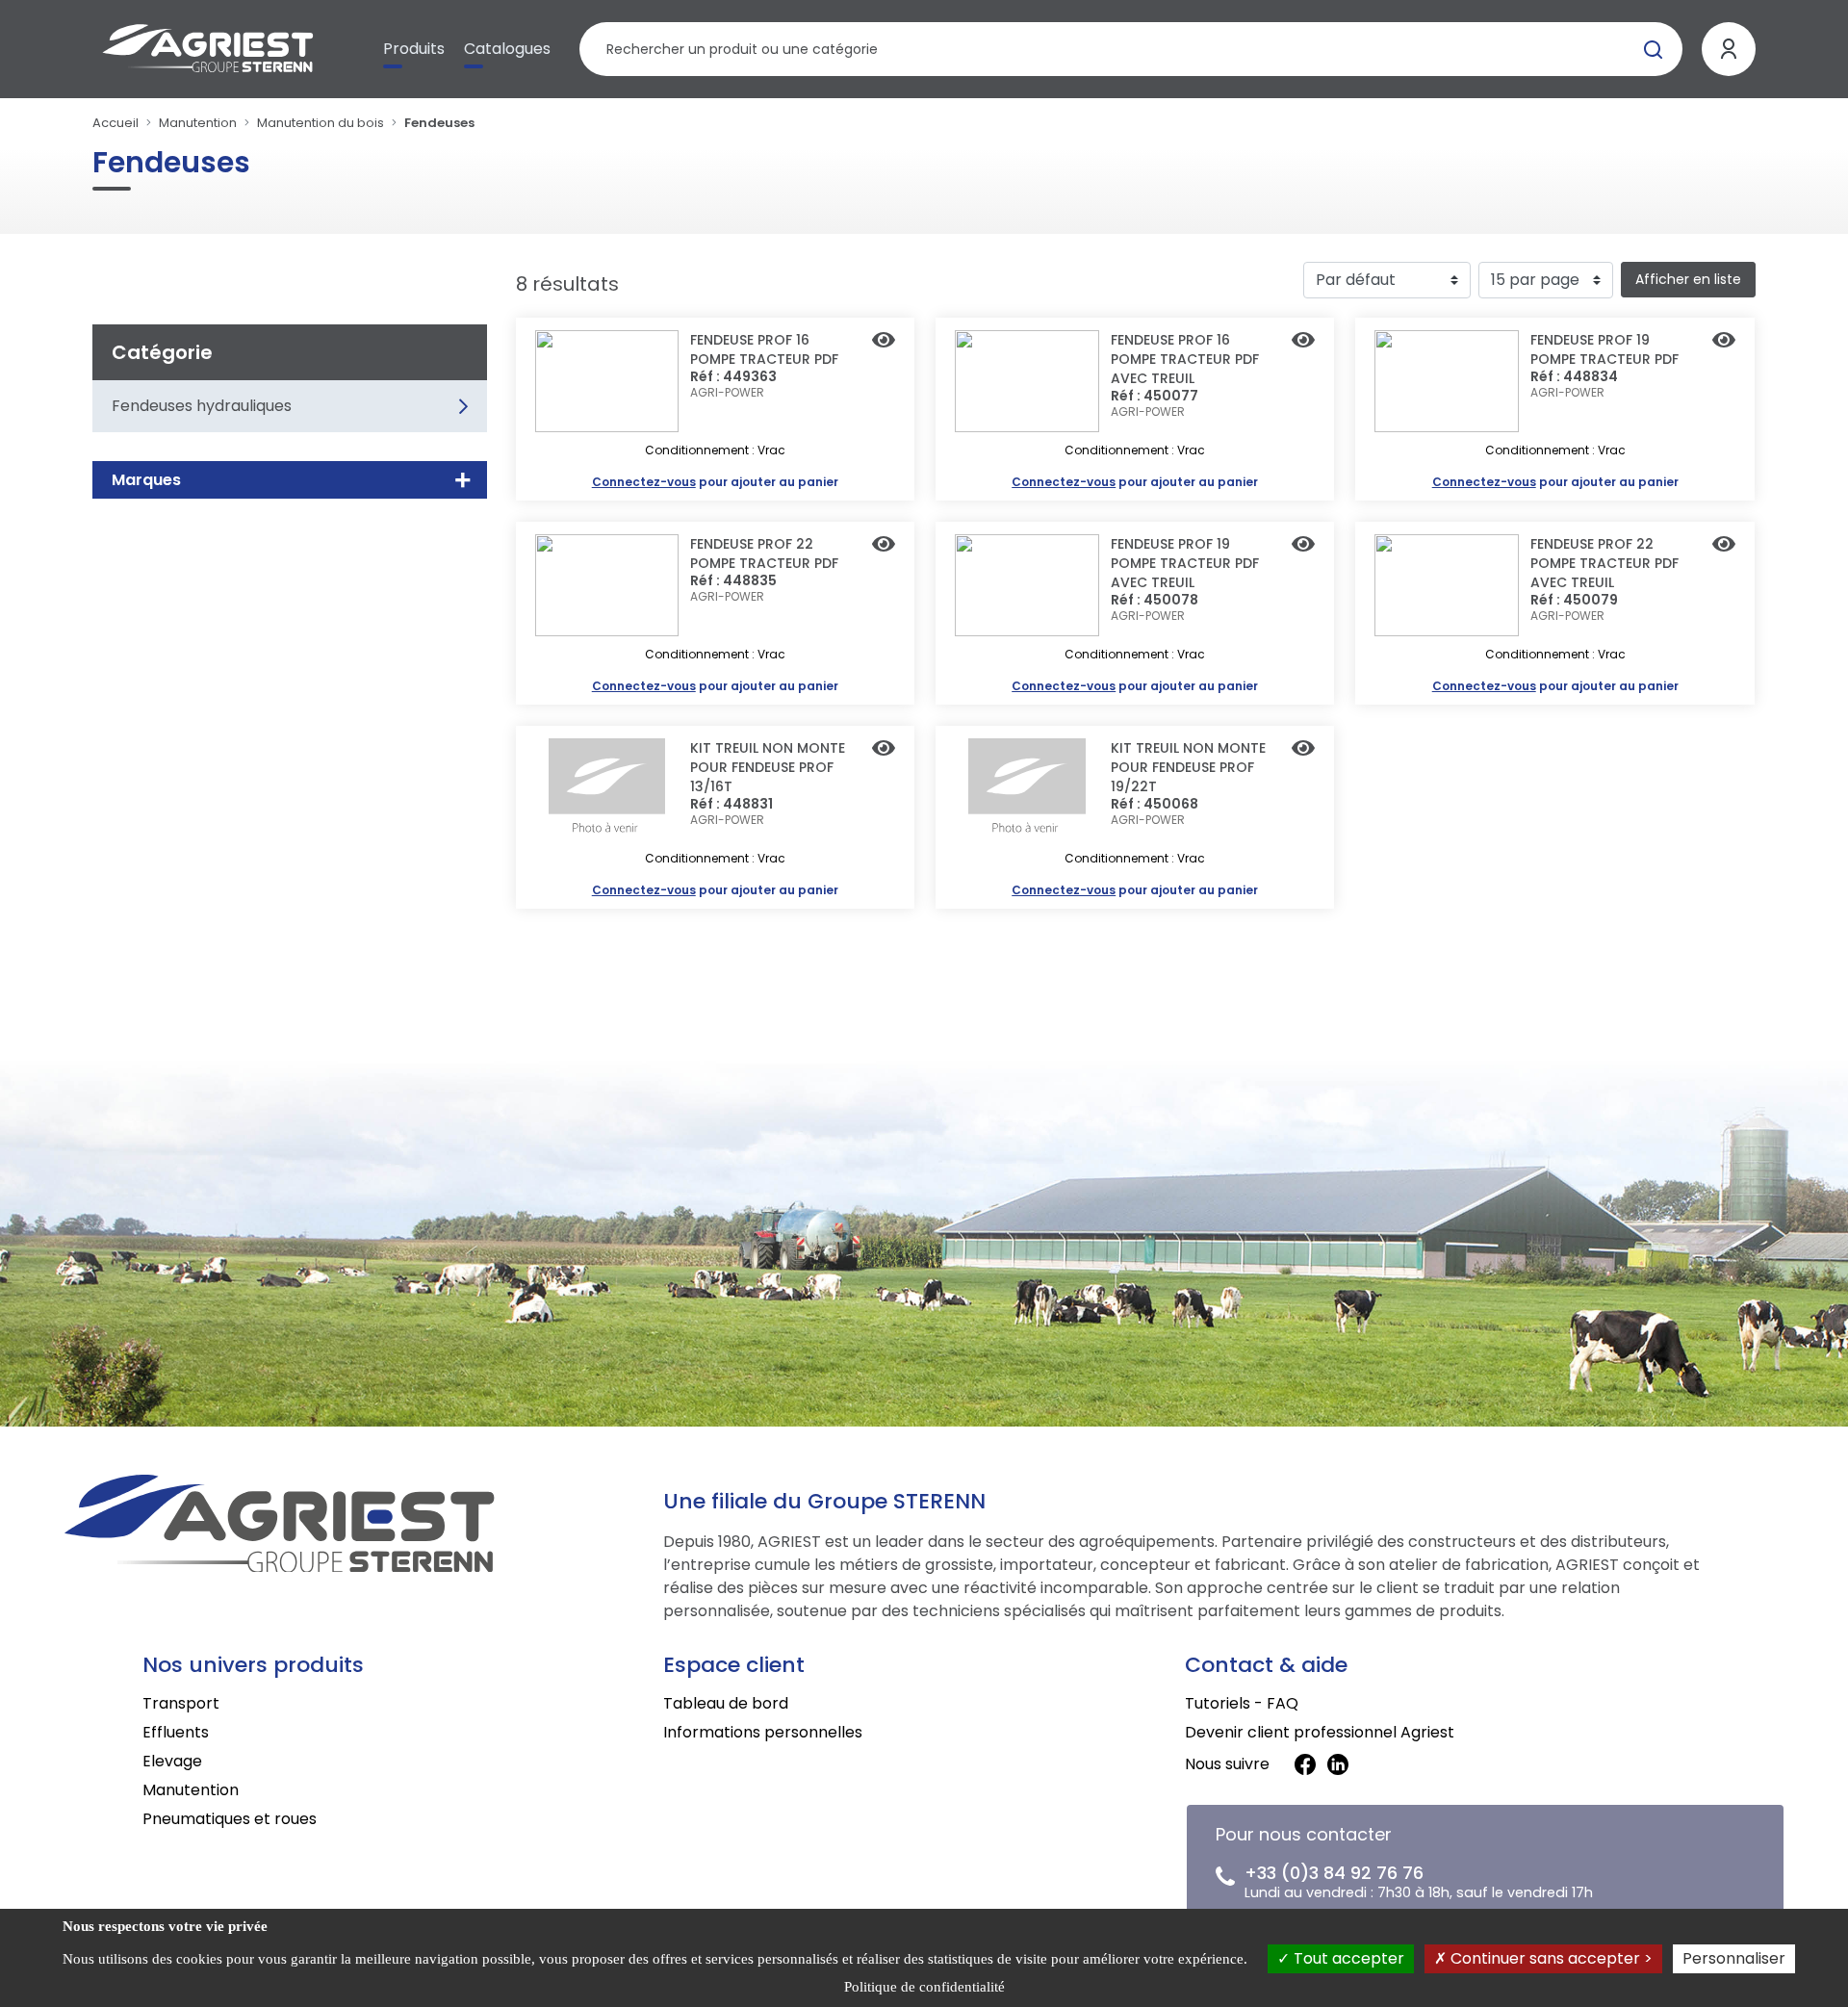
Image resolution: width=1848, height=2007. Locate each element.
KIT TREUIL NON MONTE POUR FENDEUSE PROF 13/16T (768, 767)
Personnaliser (1734, 1958)
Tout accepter (1347, 1958)
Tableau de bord (726, 1703)
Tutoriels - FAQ (1242, 1703)
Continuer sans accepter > (1550, 1958)
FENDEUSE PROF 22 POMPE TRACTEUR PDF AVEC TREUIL (1604, 563)
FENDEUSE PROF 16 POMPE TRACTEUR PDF (764, 349)
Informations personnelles (763, 1732)
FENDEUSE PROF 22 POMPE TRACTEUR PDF (764, 553)
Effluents (176, 1732)
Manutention (198, 123)
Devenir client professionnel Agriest (1320, 1732)
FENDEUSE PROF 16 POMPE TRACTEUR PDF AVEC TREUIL (1185, 359)
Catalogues (507, 49)
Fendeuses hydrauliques (202, 406)
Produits (414, 49)
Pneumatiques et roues (230, 1819)
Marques (146, 480)
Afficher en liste (1688, 279)
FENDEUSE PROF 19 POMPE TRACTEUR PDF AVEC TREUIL (1185, 563)
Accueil (115, 123)
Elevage (172, 1761)
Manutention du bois (321, 123)
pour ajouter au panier (715, 482)
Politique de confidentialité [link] (924, 1987)
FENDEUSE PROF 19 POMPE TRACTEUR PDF (1604, 349)
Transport (181, 1703)
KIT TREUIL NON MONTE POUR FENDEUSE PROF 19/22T (1188, 767)
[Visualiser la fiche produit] (884, 342)
